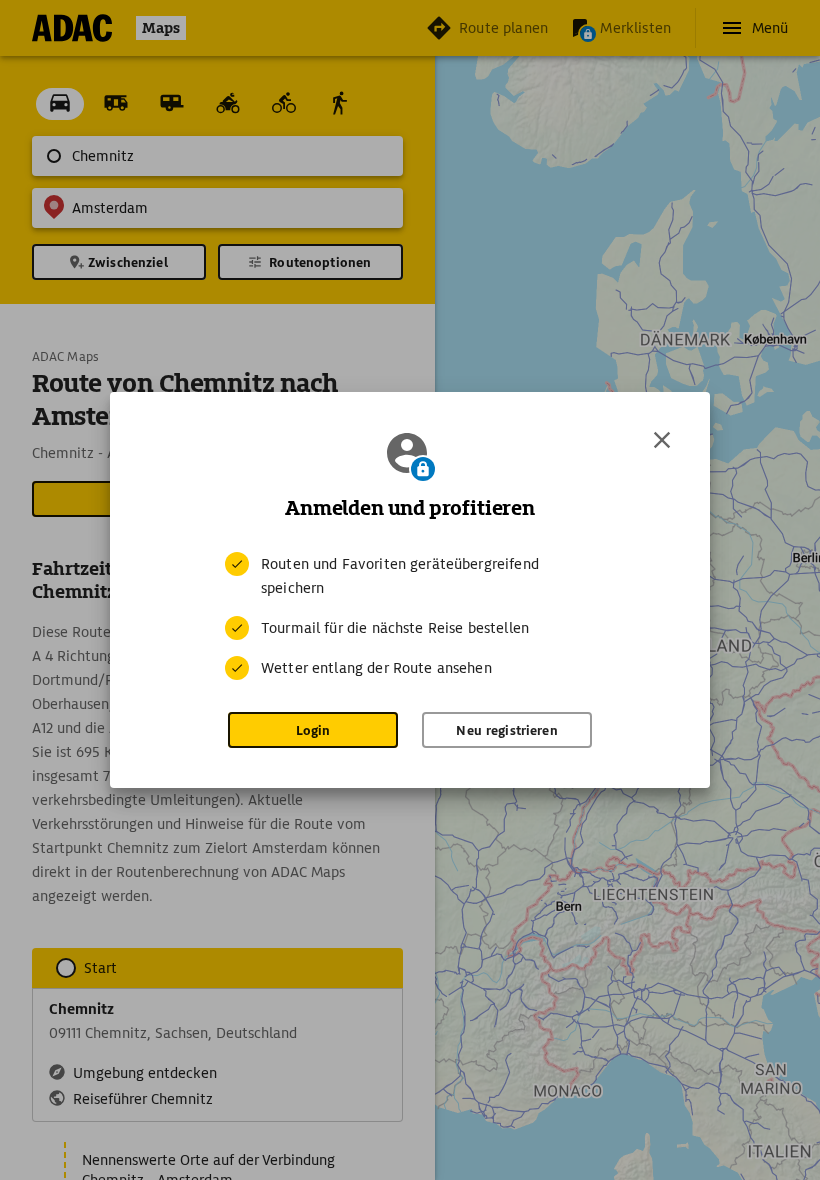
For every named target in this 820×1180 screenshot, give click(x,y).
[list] (410, 616)
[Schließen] (662, 440)
